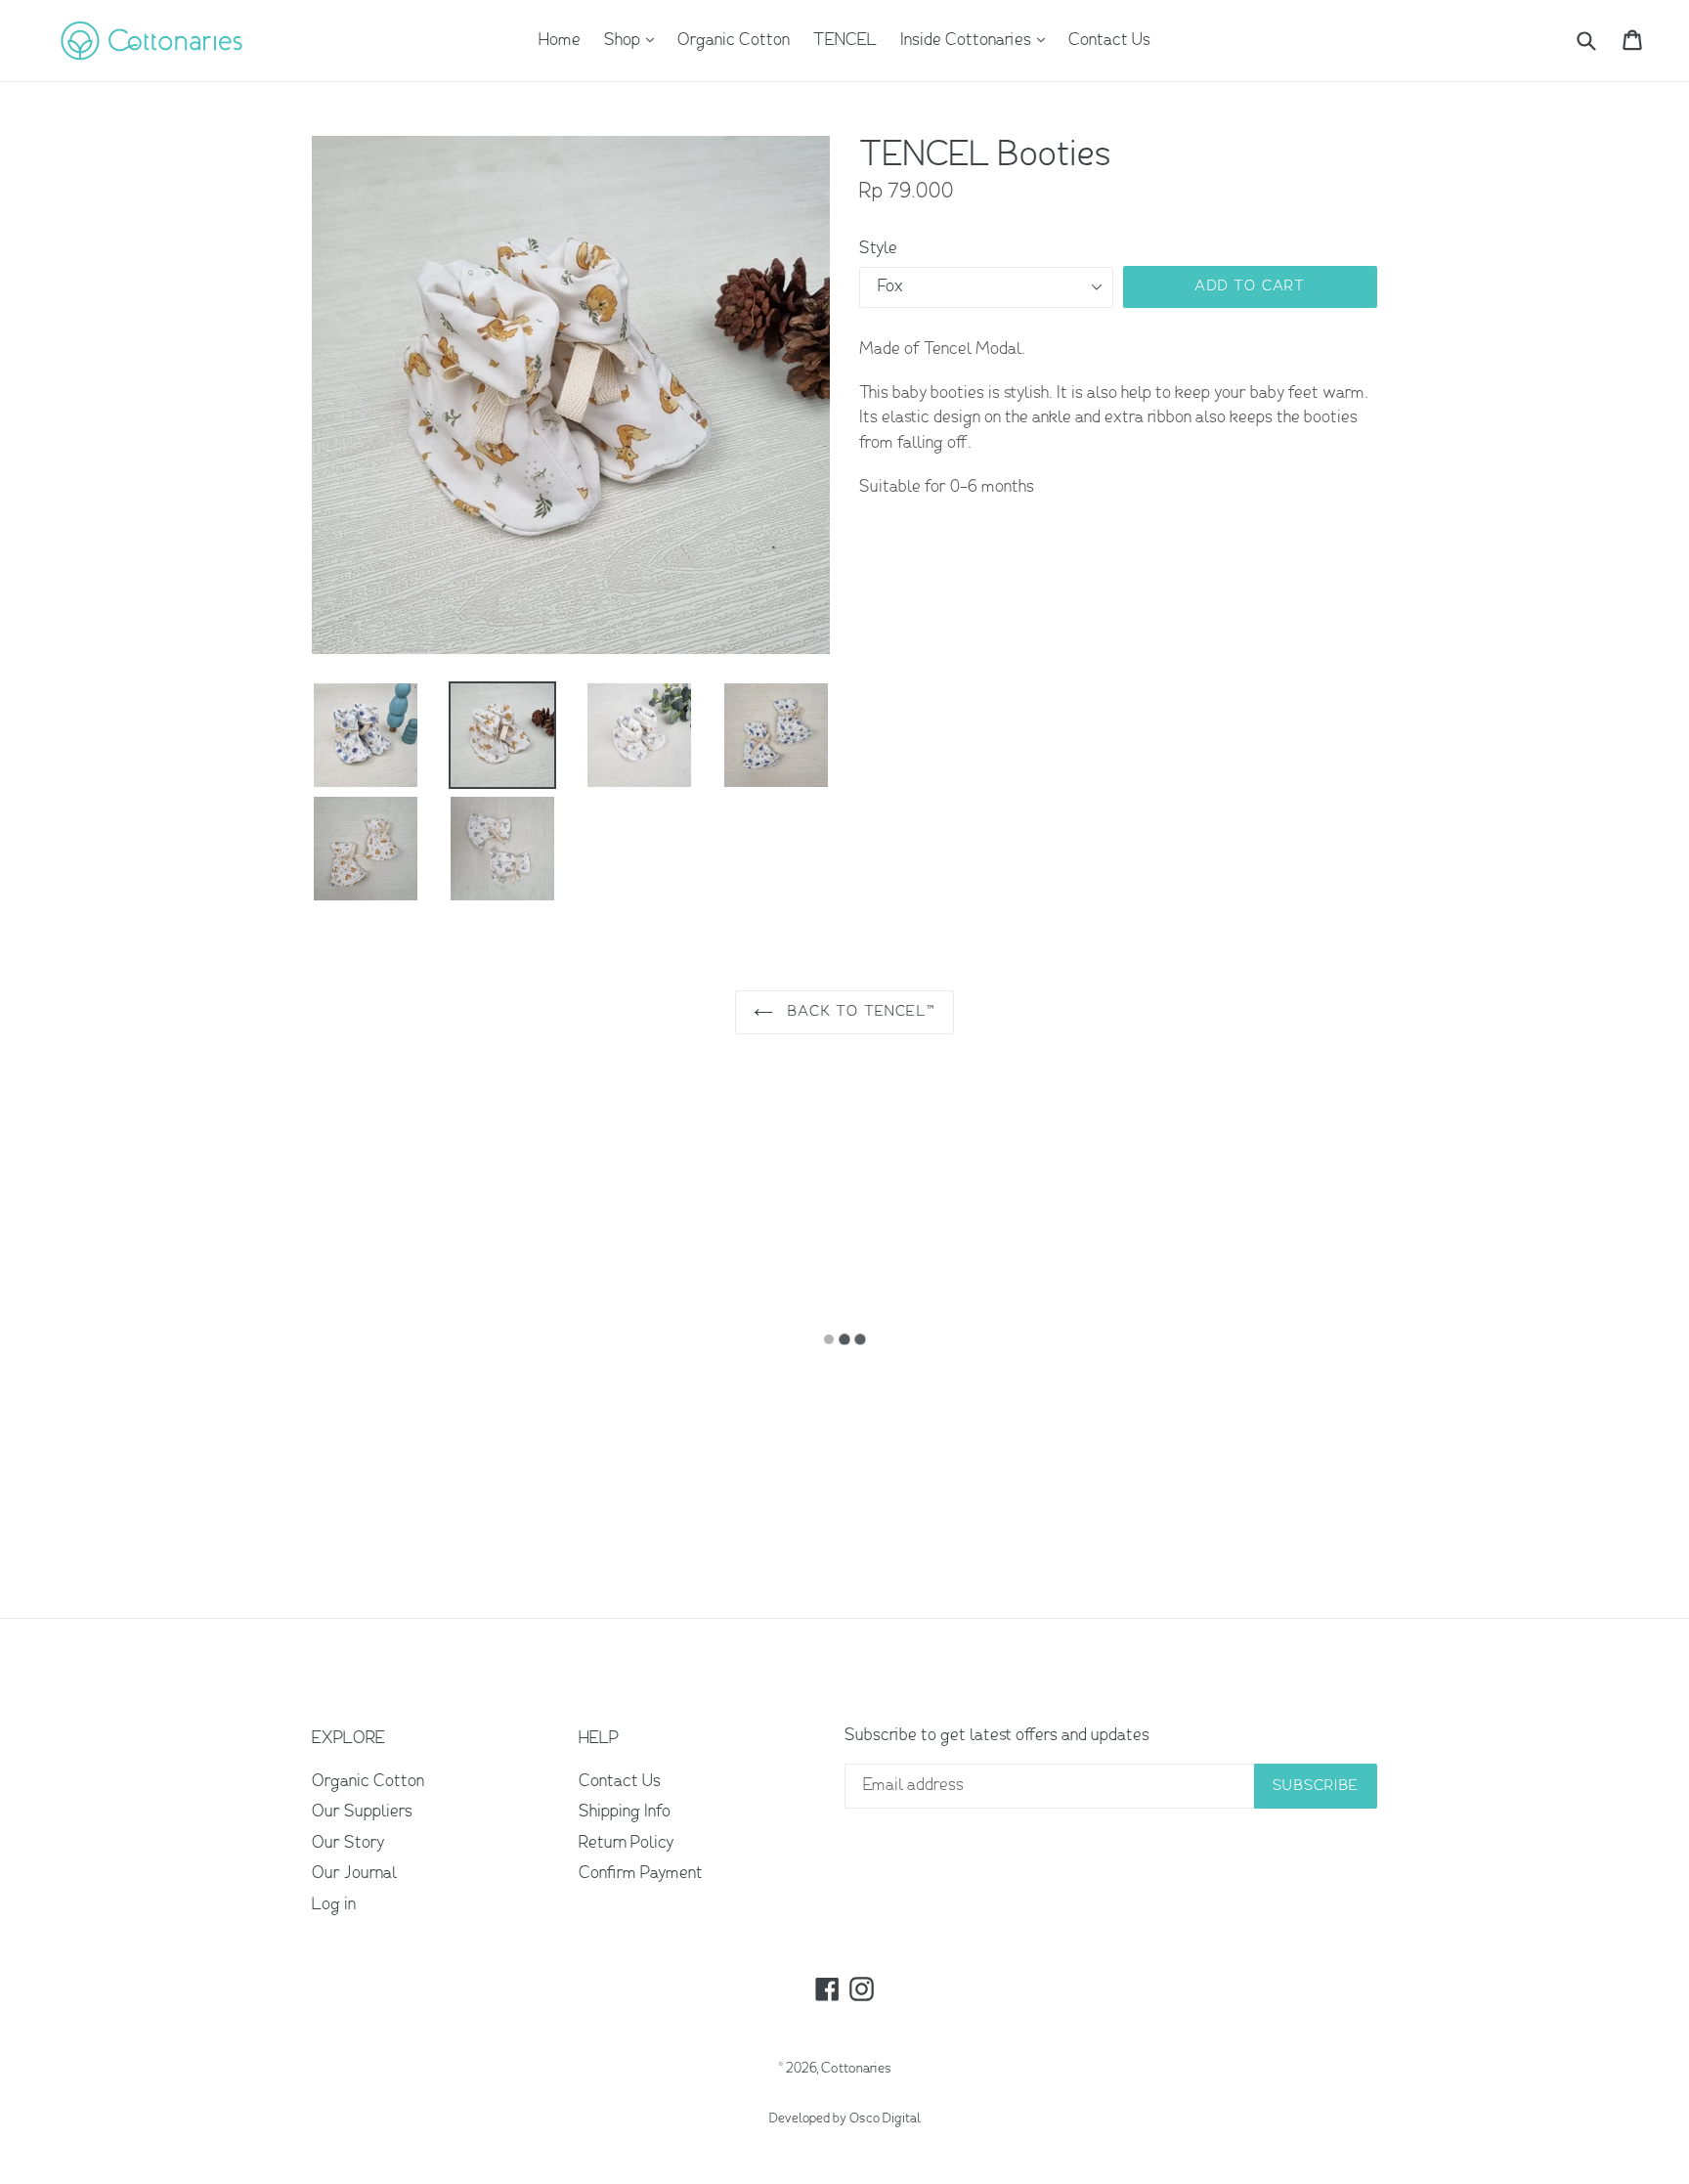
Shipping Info (625, 1812)
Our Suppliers (362, 1812)
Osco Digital (885, 2119)
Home (560, 41)
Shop (634, 40)
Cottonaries (856, 2069)
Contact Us (1109, 41)
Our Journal (354, 1874)
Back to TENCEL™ (859, 1012)
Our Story (348, 1843)
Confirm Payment (641, 1874)
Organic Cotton (734, 41)
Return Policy (626, 1843)
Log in (334, 1905)
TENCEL (845, 41)
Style (878, 249)
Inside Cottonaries (977, 40)
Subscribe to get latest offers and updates (997, 1736)
